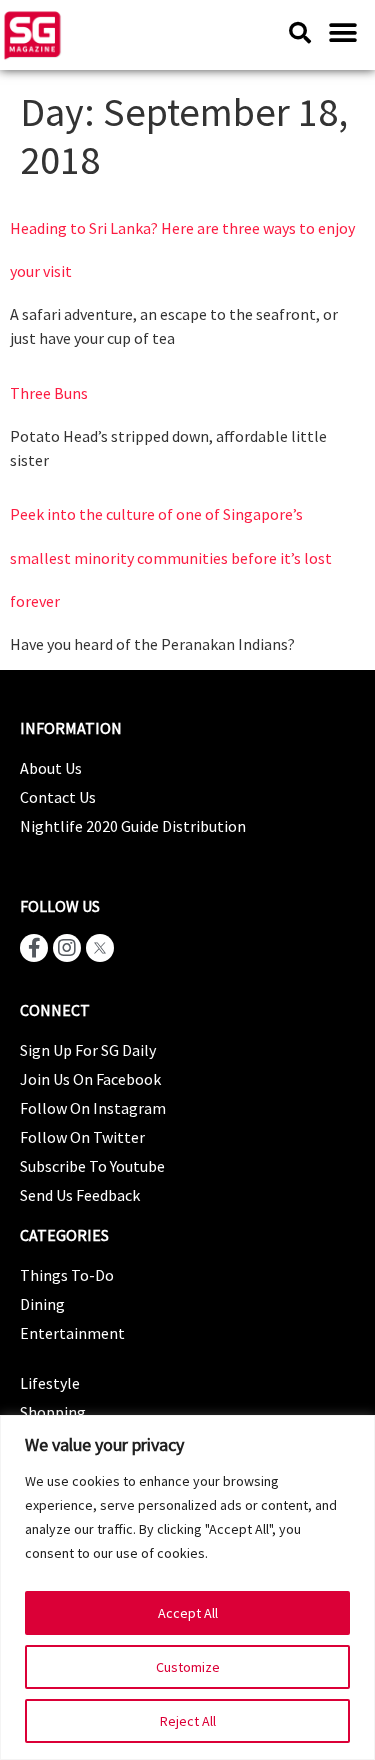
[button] (342, 32)
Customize (188, 1667)
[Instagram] (67, 948)
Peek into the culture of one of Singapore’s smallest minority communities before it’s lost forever (171, 557)
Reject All (188, 1721)
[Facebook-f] (34, 948)
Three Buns (49, 393)
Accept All (188, 1613)
